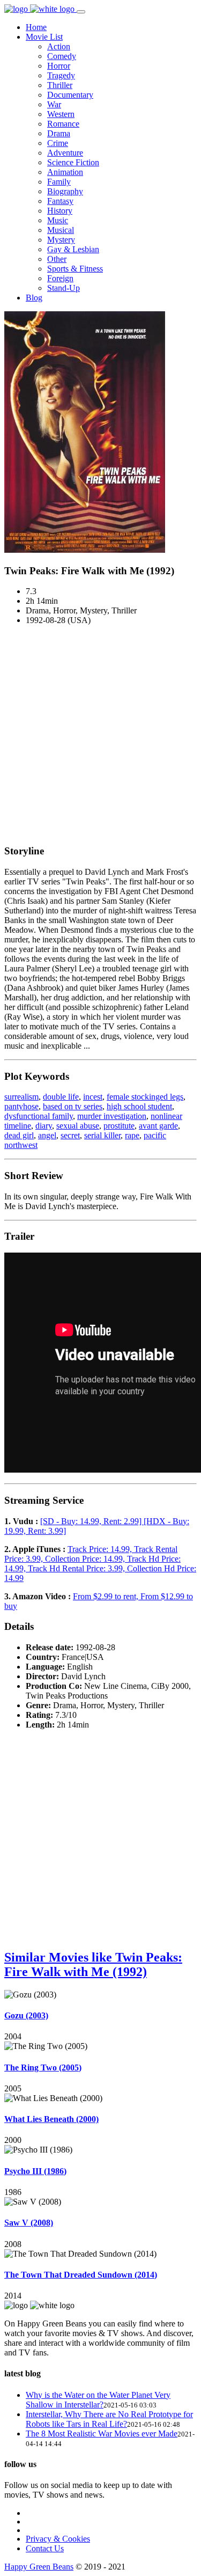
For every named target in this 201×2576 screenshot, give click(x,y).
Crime (58, 143)
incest (93, 1097)
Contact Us (45, 2548)
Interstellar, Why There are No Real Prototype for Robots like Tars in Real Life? (109, 2419)
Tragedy (61, 75)
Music (58, 220)
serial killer (102, 1135)
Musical (61, 230)
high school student (139, 1106)
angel (47, 1135)
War (54, 104)
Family (59, 182)
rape (132, 1135)
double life (61, 1097)
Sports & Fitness (75, 269)
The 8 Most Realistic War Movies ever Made (102, 2434)
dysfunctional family (39, 1116)
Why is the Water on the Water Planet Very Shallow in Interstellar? (98, 2400)
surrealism (21, 1097)
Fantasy (60, 201)
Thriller (60, 85)
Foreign (60, 278)
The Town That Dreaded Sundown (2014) (81, 2275)
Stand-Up (64, 288)
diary (44, 1126)
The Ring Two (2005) (43, 2068)
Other (57, 259)
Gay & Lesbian (73, 249)
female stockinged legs (145, 1097)
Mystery (61, 240)
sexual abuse (78, 1126)
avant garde (158, 1126)
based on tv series (73, 1106)
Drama (59, 133)
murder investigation (112, 1116)
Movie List (44, 37)
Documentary (70, 95)
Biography (65, 191)
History (60, 211)
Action (59, 46)
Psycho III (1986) (35, 2171)
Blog (34, 298)
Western (61, 114)
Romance (63, 124)
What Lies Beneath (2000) (51, 2119)
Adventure (65, 153)
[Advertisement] (100, 734)
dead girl (19, 1135)
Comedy (62, 56)
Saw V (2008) (29, 2223)
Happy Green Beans (39, 2567)
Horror (59, 66)
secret (70, 1135)
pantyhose (21, 1106)
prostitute (119, 1126)
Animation (65, 172)
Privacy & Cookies (58, 2539)
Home (36, 27)
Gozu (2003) (26, 2015)
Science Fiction (73, 162)
